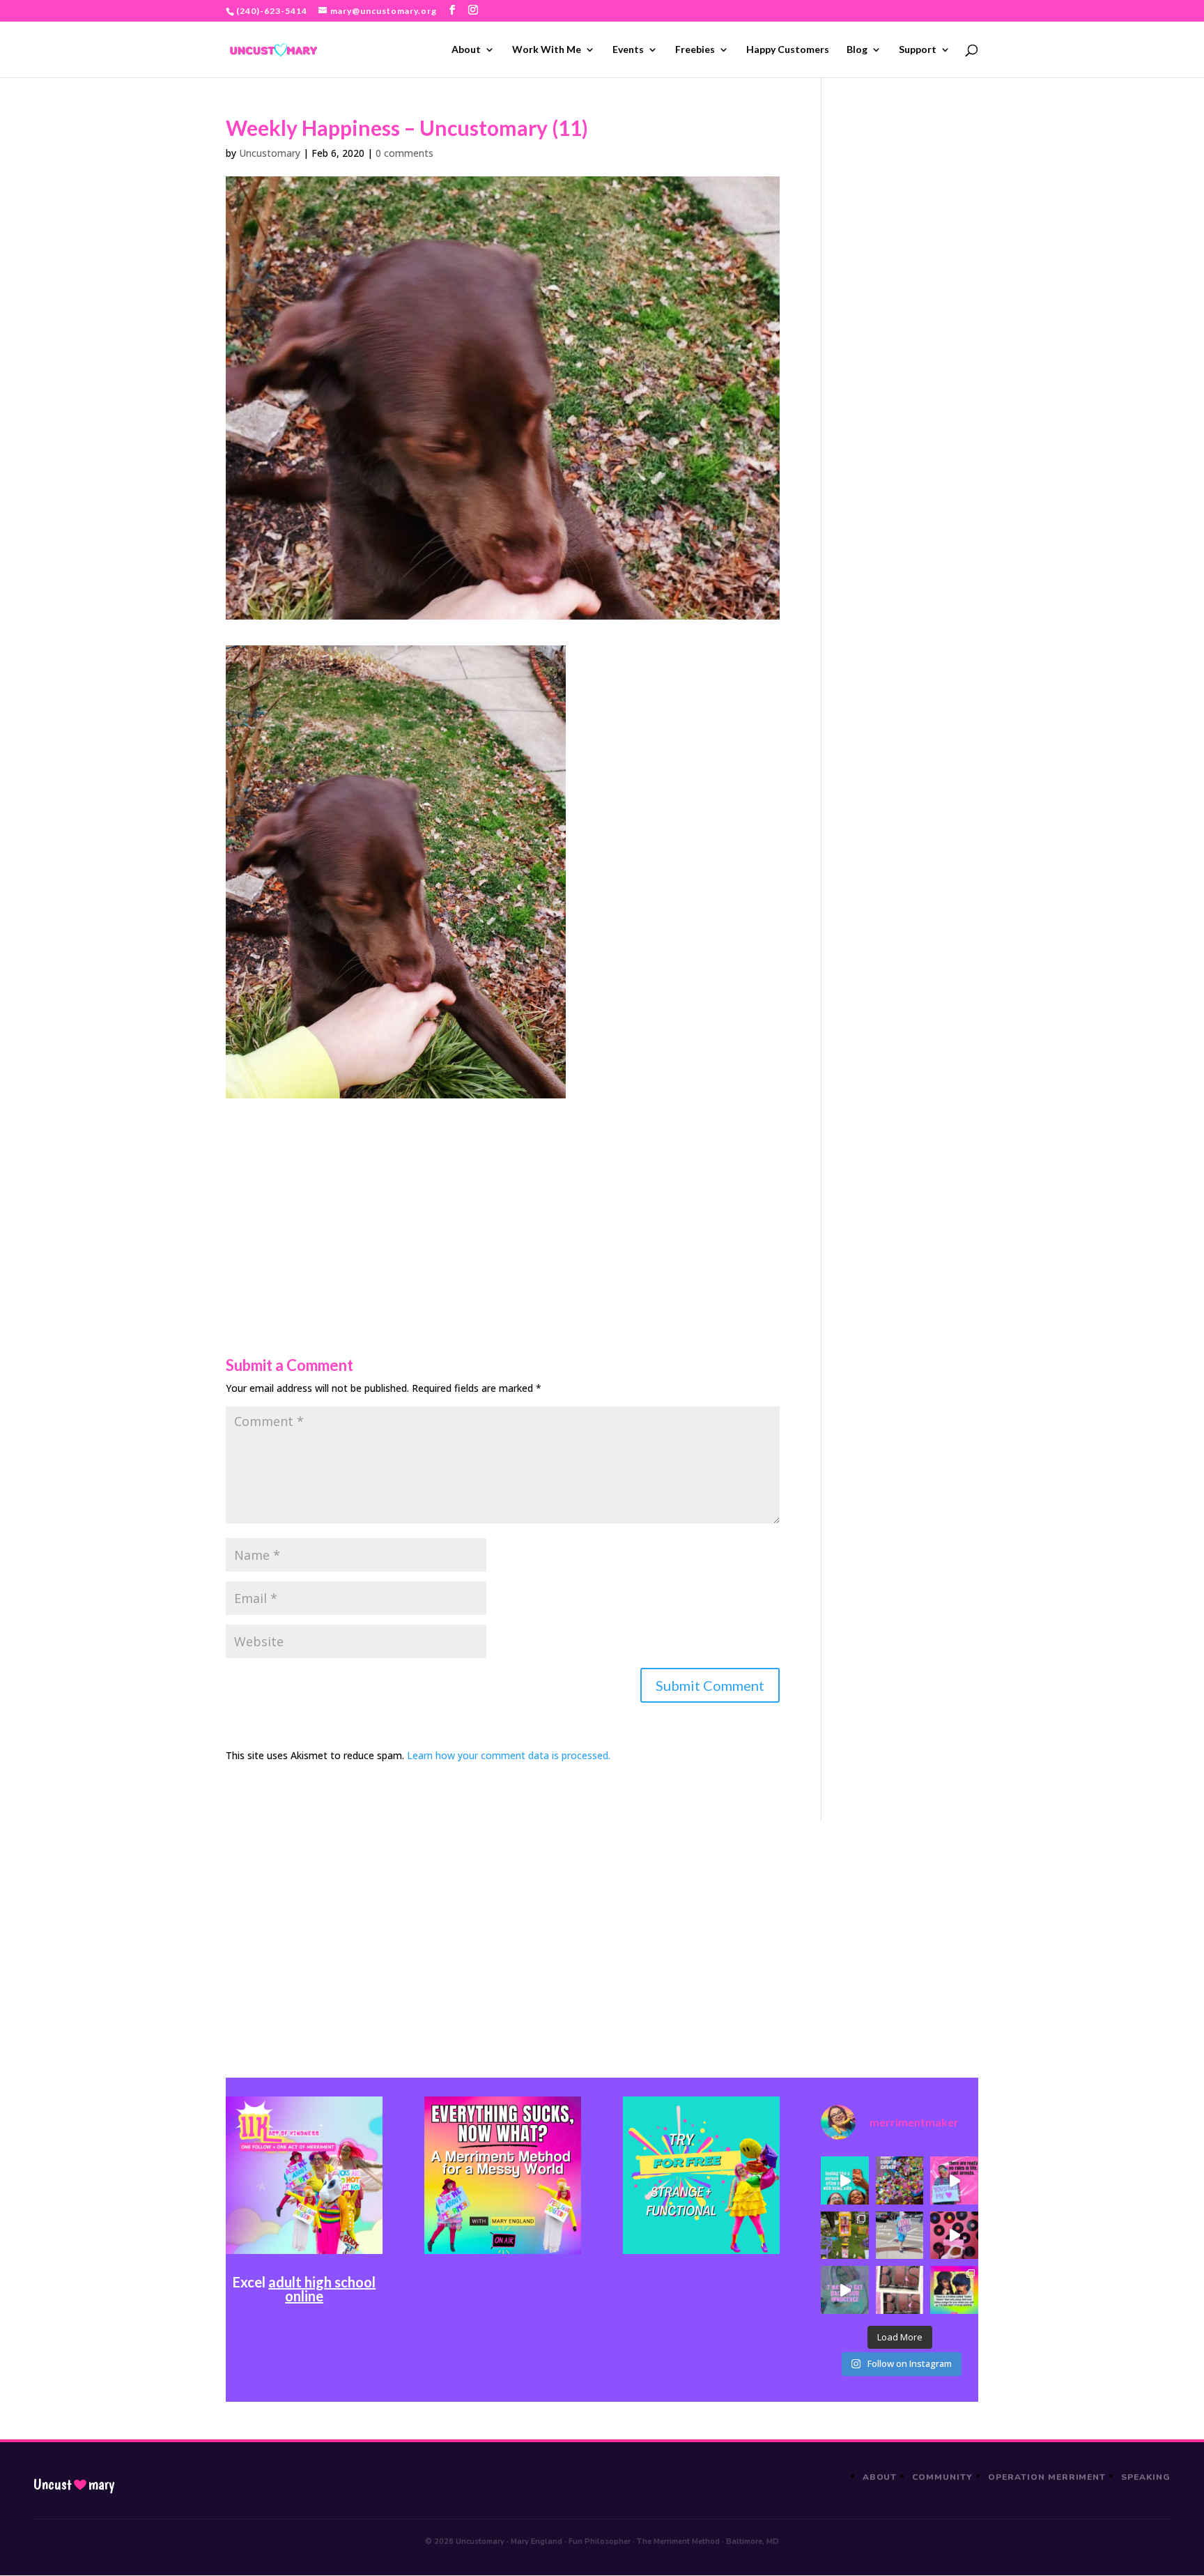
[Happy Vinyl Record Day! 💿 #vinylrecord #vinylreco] (954, 2235)
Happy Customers (788, 50)
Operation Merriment (1047, 2477)
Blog (857, 50)
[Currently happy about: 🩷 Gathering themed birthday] (844, 2235)
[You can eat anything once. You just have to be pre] (954, 2180)
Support (918, 50)
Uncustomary (270, 153)
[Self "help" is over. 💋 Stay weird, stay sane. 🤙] (844, 2180)
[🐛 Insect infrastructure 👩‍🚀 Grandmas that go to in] (954, 2290)
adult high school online (322, 2289)
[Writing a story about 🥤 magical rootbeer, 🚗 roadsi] (844, 2290)
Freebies (695, 50)
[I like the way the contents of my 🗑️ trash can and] (900, 2180)
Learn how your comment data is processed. (509, 1755)
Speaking (1146, 2477)
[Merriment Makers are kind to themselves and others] (900, 2235)
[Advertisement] (503, 1196)
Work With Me (547, 50)
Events (628, 50)
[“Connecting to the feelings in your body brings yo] (900, 2290)
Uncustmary (74, 2485)
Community (942, 2477)
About (466, 50)
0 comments (404, 153)
